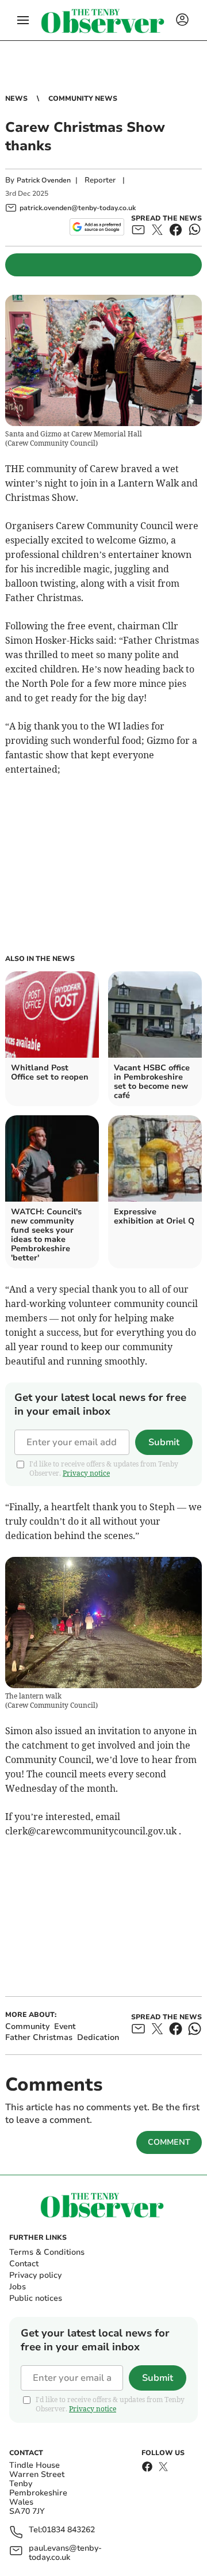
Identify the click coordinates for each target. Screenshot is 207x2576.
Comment (169, 2142)
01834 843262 (68, 2530)
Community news (83, 98)
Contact (24, 2264)
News (16, 98)
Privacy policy (35, 2275)
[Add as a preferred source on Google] (97, 227)
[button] (23, 20)
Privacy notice (86, 1473)
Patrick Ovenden (44, 180)
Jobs (18, 2287)
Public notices (36, 2298)
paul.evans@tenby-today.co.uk (65, 2553)
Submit (164, 1442)
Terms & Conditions (47, 2252)
